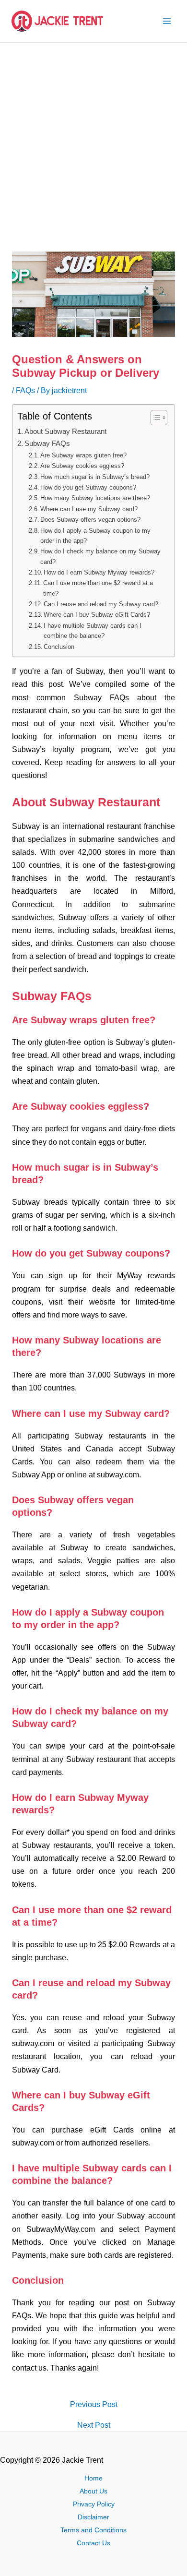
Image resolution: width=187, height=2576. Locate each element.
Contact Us (93, 2543)
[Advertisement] (93, 141)
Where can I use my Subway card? (89, 509)
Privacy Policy (94, 2504)
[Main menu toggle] (167, 21)
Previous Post (94, 2404)
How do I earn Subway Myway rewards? (99, 572)
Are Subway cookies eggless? (82, 466)
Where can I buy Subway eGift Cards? (97, 615)
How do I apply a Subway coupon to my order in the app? (95, 536)
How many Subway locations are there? (95, 498)
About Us (93, 2491)
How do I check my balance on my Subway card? (100, 556)
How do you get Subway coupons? (88, 487)
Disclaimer (93, 2517)
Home (93, 2478)
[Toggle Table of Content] (154, 418)
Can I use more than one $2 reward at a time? (98, 588)
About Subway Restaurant (65, 431)
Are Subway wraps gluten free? (83, 455)
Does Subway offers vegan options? (90, 520)
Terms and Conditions (93, 2530)
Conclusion (59, 647)
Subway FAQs (47, 443)
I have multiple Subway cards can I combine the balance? (93, 631)
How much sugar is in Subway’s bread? (95, 477)
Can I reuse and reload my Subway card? (101, 604)
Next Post (94, 2425)
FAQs (25, 390)
